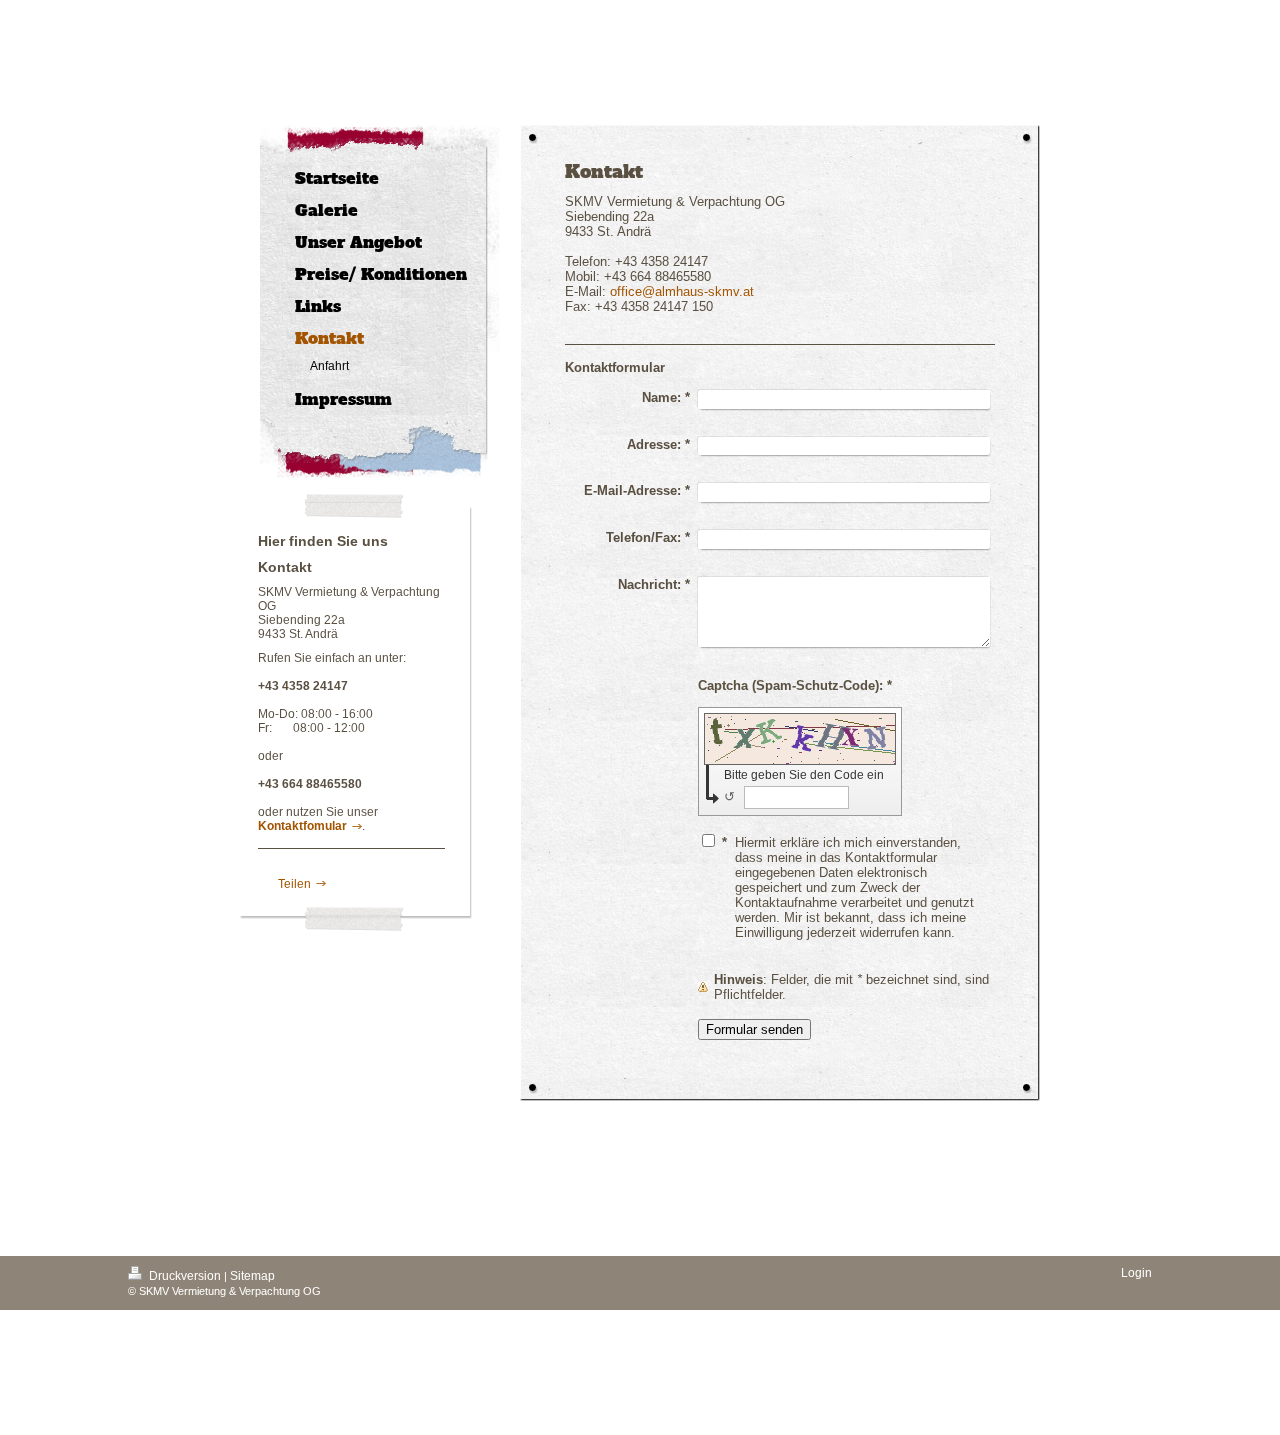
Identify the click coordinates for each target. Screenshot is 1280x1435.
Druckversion (185, 1276)
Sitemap (252, 1276)
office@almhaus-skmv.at (682, 291)
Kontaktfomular (302, 826)
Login (1136, 1273)
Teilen (293, 884)
